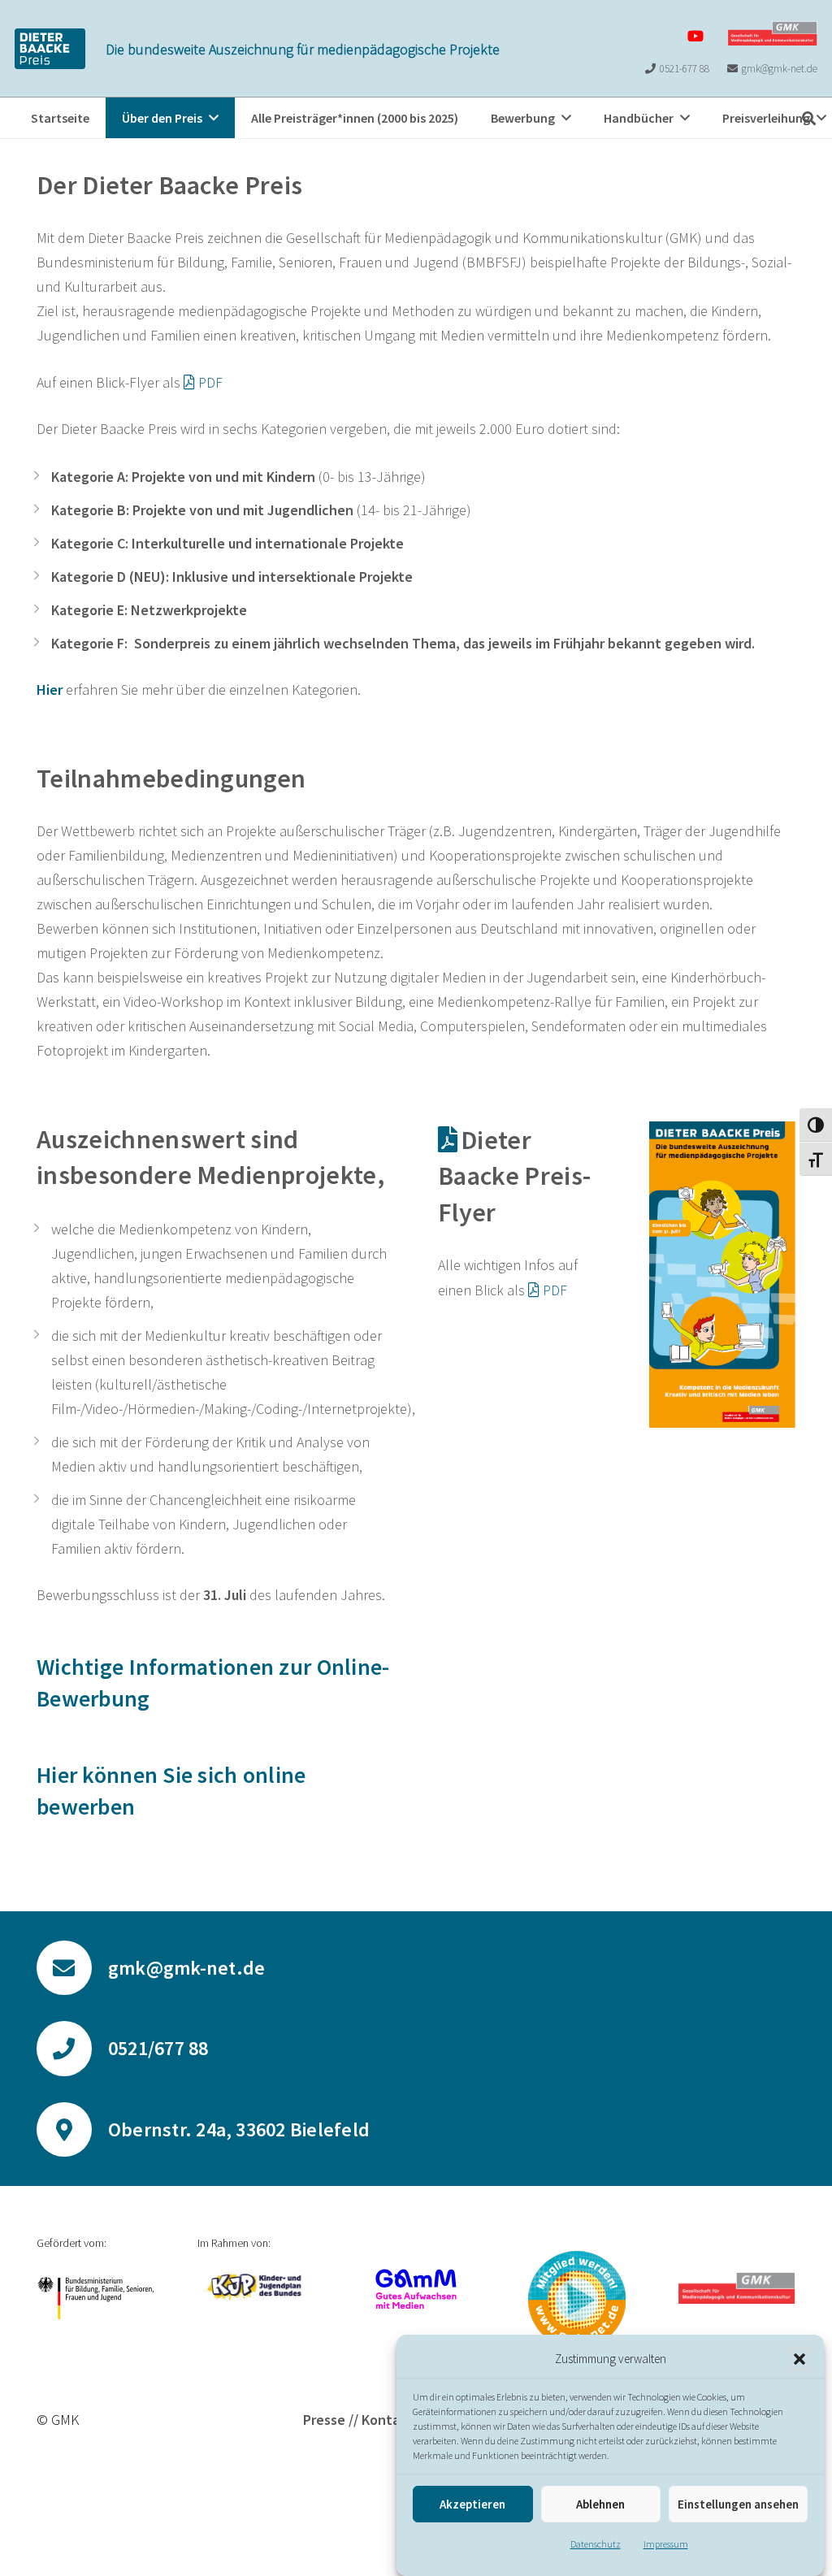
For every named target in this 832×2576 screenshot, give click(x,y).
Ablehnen (600, 2504)
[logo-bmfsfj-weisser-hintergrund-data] (95, 2298)
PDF (210, 382)
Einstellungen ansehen (738, 2504)
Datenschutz (596, 2544)
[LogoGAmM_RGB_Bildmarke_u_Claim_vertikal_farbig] (416, 2289)
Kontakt (387, 2420)
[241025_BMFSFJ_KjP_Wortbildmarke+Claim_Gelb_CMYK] (256, 2287)
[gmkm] (577, 2300)
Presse (324, 2420)
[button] (799, 2359)
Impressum (666, 2544)
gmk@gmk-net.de (186, 1968)
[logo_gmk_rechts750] (773, 33)
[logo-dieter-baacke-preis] (50, 49)
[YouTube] (695, 36)
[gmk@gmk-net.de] (72, 1968)
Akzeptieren (472, 2504)
